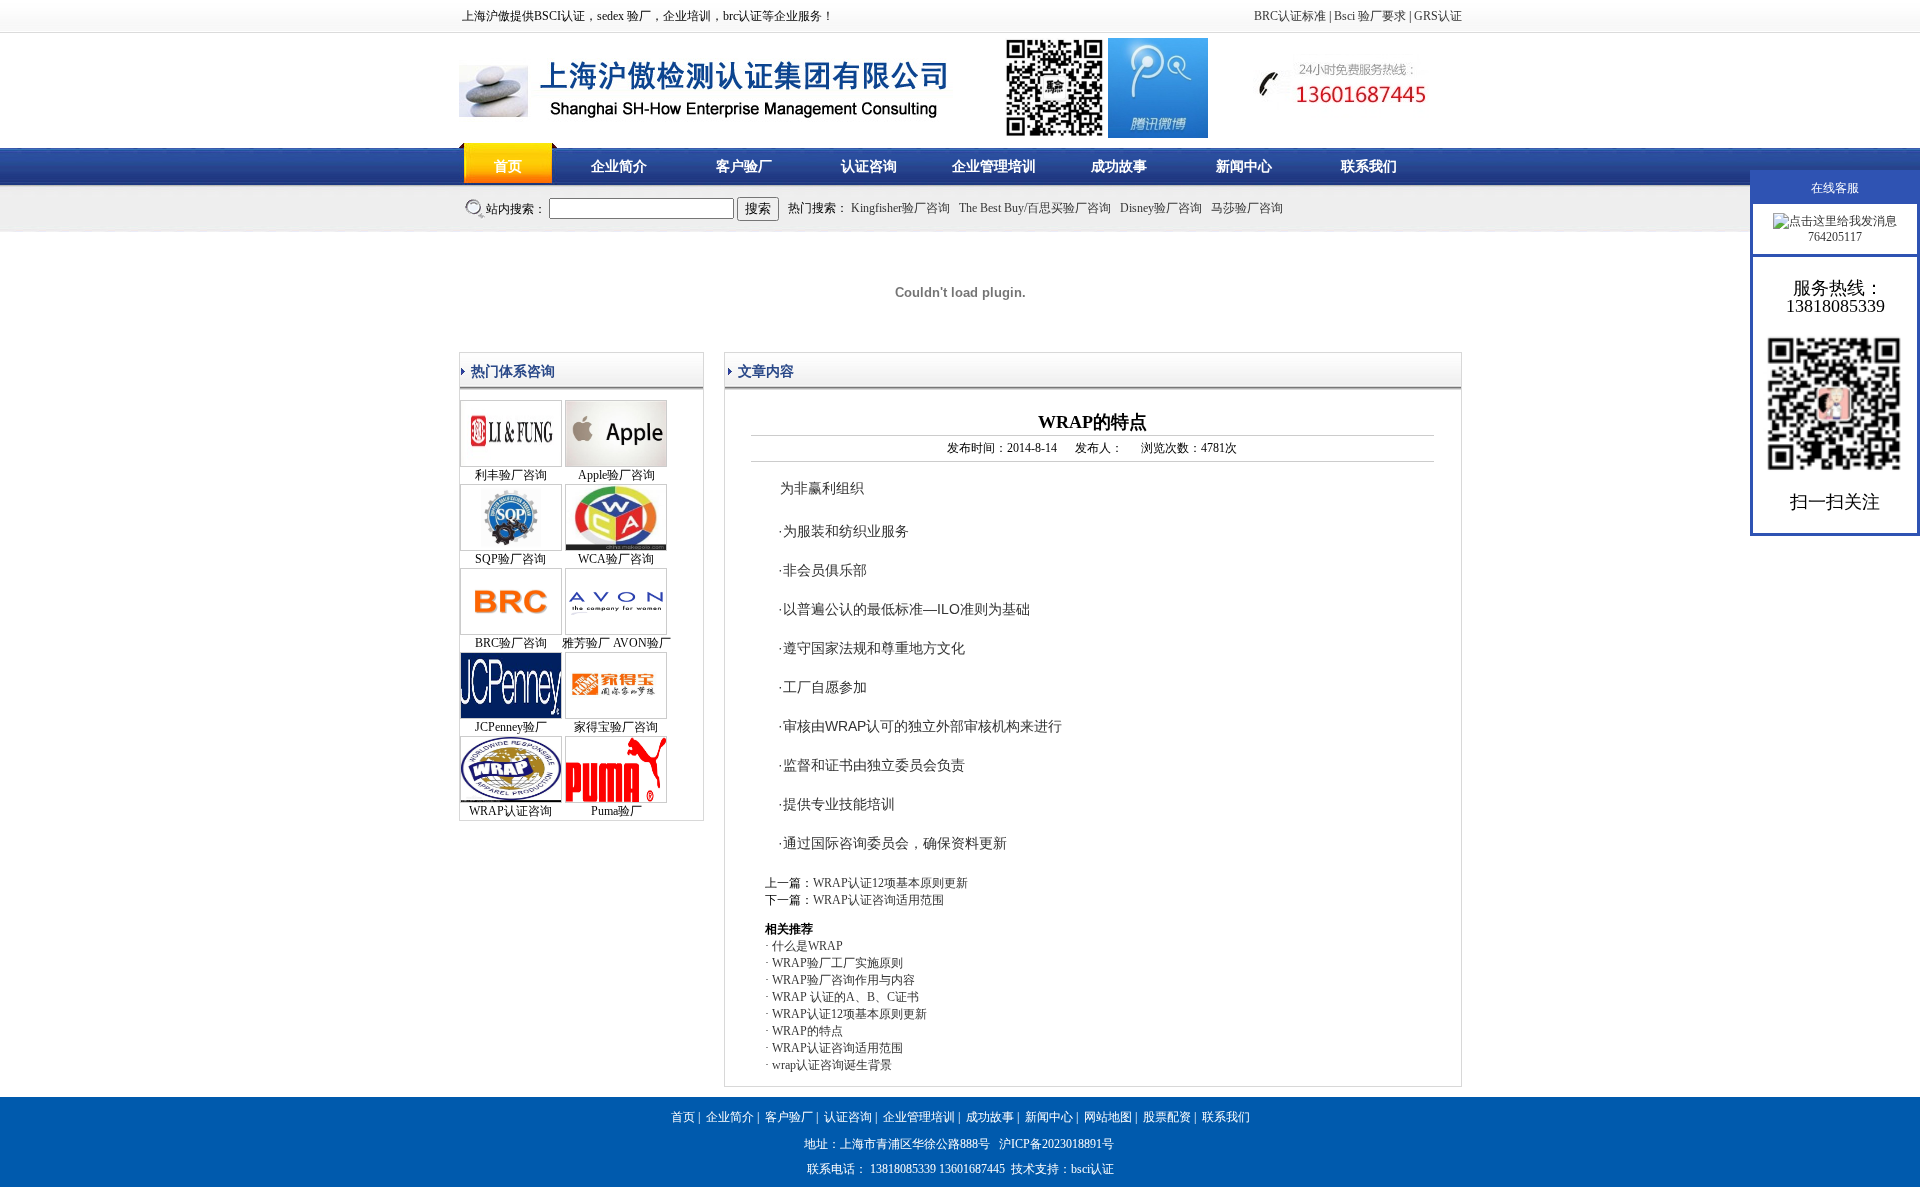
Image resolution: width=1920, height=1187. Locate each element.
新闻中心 (1244, 166)
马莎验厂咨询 (1247, 208)
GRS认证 (1438, 16)
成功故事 (1119, 166)
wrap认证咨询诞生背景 (832, 1065)
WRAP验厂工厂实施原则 (837, 963)
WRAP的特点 (807, 1031)
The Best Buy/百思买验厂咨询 (1035, 208)
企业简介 (619, 166)
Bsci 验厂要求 (1370, 16)
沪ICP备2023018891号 (1056, 1144)
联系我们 (1369, 166)
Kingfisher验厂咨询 (900, 208)
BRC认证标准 (1290, 16)
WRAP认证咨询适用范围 (878, 900)
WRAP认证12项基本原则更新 (890, 883)
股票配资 (1167, 1117)
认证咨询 (869, 166)
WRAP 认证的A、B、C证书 (845, 997)
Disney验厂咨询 (1161, 208)
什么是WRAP (807, 946)
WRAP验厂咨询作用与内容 (843, 980)
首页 (508, 166)
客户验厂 (744, 166)
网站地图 (1108, 1117)
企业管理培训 (994, 166)
